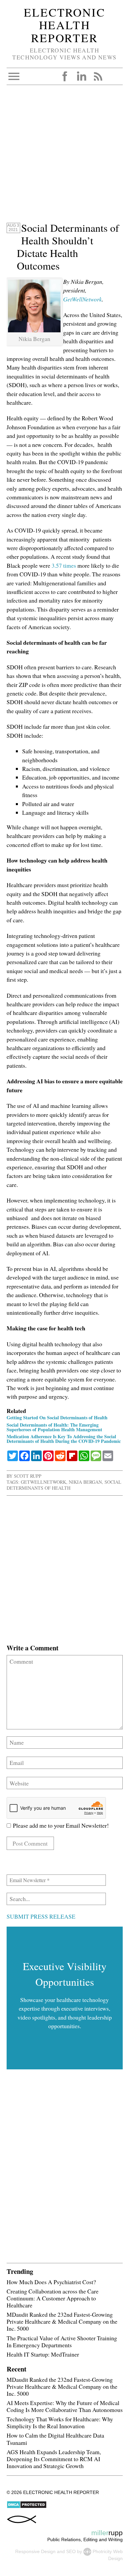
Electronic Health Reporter (64, 25)
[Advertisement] (64, 157)
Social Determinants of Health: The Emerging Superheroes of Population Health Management (54, 1427)
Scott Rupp (28, 1476)
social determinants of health (64, 1485)
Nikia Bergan (85, 1482)
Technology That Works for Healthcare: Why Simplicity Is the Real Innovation (60, 2422)
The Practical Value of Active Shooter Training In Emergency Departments (62, 2341)
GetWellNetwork (83, 299)
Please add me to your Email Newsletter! (60, 1825)
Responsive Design (35, 2551)
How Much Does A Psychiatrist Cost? (51, 2282)
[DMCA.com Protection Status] (27, 2507)
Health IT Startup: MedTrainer (43, 2354)
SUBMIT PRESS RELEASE (41, 1916)
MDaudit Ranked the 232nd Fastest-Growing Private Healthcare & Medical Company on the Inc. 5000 (62, 2321)
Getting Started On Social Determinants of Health (57, 1417)
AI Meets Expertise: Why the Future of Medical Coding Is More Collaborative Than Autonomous (65, 2406)
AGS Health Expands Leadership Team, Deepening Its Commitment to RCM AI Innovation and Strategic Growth (54, 2459)
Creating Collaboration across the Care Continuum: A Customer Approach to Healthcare (53, 2298)
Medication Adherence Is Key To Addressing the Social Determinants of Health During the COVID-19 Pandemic (64, 1439)
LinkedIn (81, 76)
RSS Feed (98, 76)
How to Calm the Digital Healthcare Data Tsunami (55, 2439)
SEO (71, 2551)
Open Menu (14, 76)
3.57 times (64, 565)
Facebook (65, 76)
